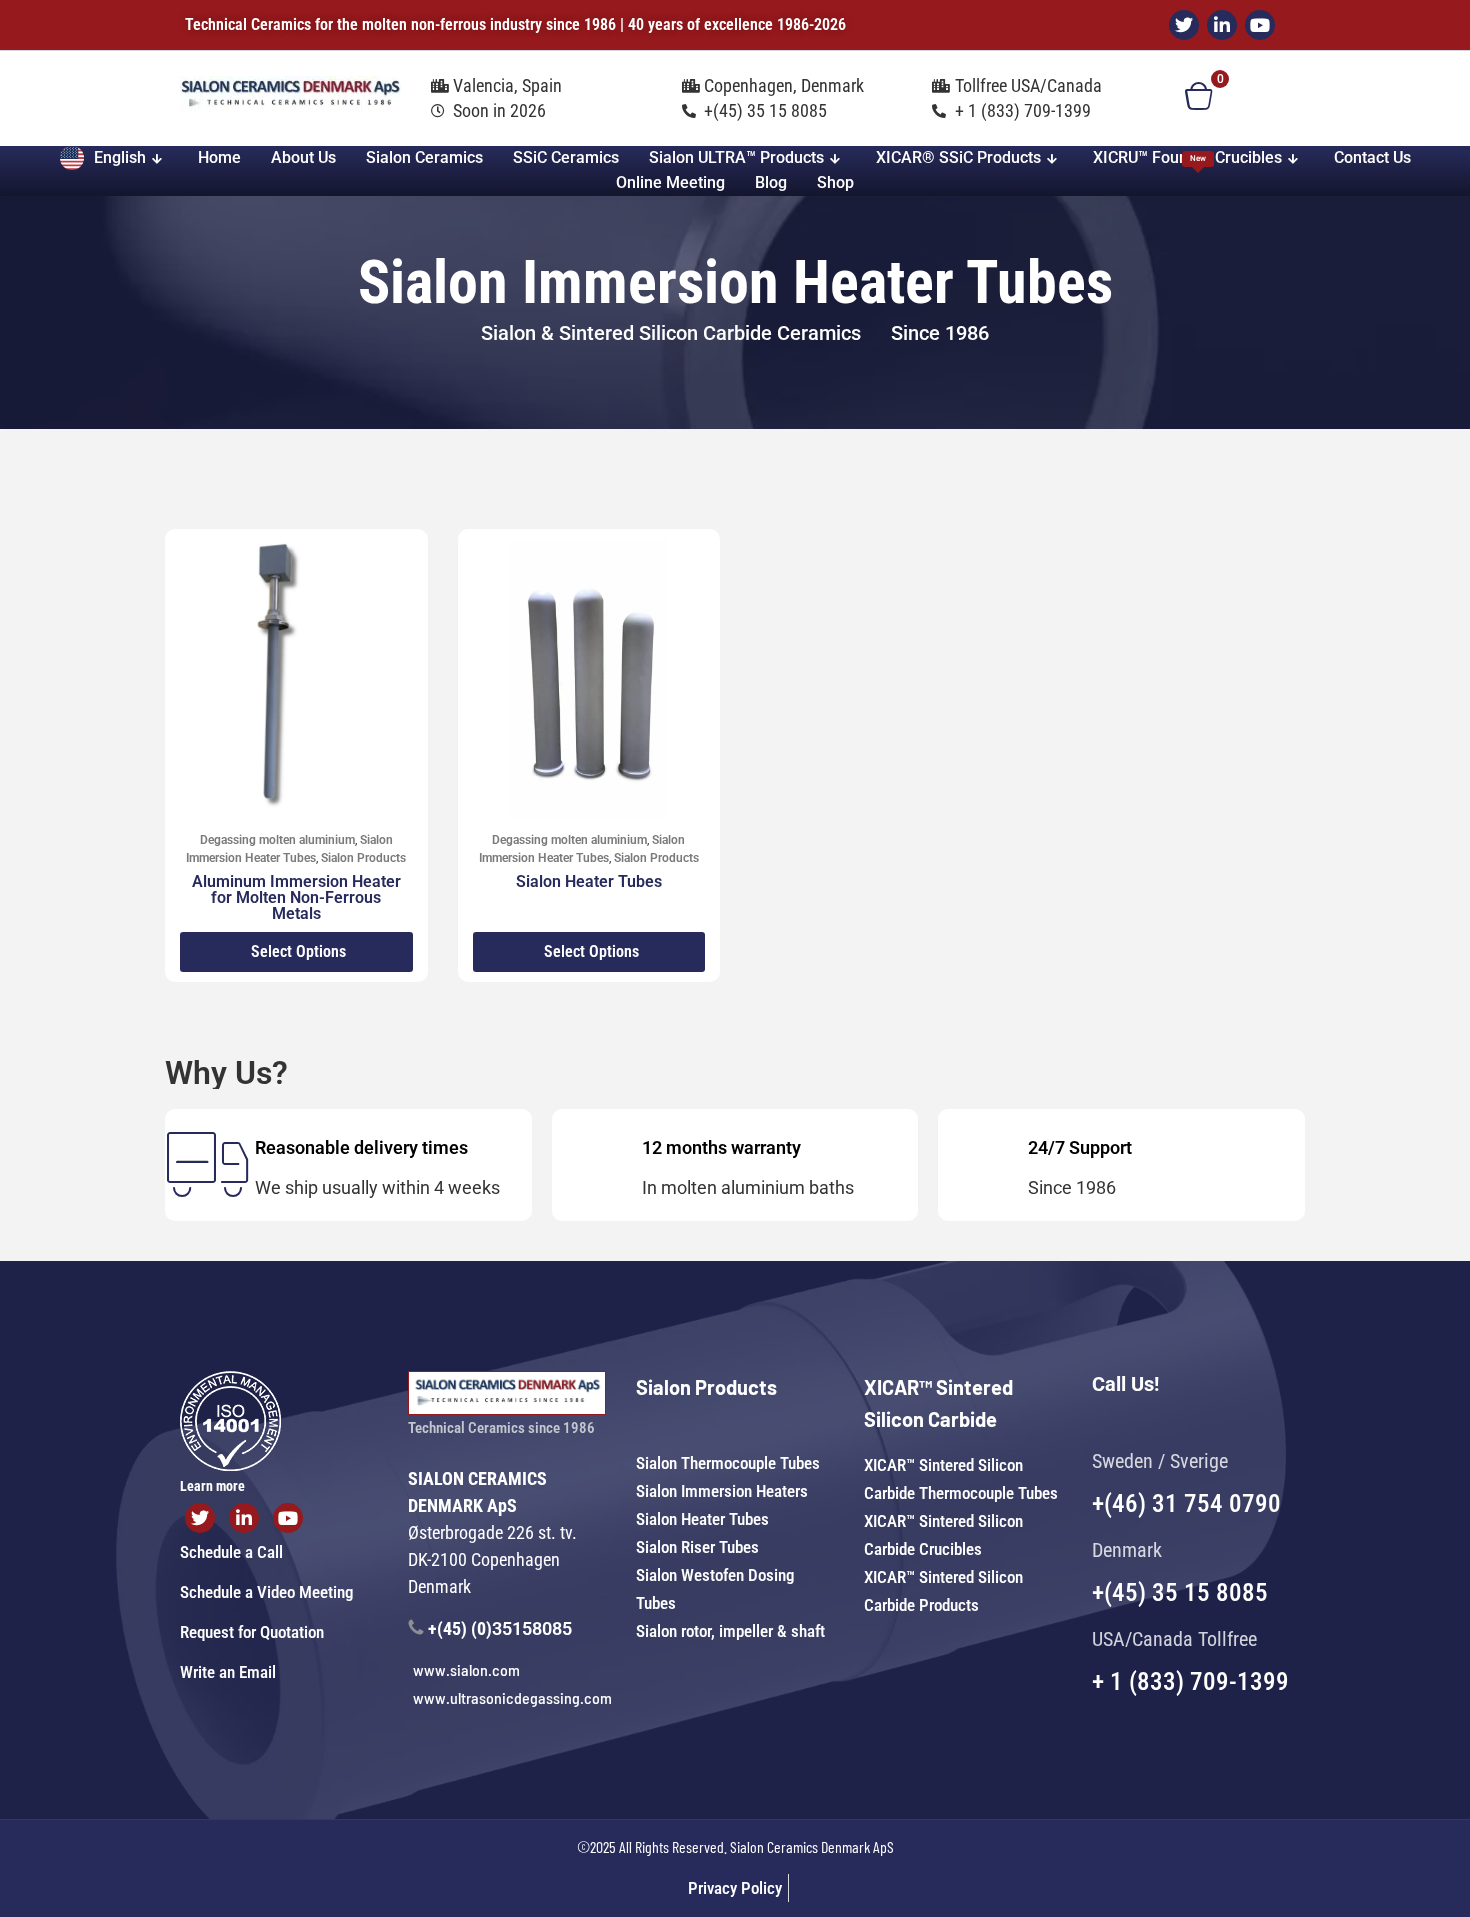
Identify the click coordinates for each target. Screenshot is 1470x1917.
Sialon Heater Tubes (589, 881)
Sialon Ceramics (424, 157)
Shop (835, 182)
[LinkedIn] (1222, 25)
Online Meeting (670, 182)
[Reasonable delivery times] (207, 1164)
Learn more (212, 1486)
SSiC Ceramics (566, 157)
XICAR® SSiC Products (958, 157)
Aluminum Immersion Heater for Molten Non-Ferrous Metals (296, 897)
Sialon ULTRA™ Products (736, 157)
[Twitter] (1184, 25)
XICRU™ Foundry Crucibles (1187, 157)
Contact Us (1372, 157)
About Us (303, 157)
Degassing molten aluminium (277, 840)
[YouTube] (1260, 25)
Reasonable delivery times (361, 1147)
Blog (771, 182)
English (120, 157)
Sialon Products (363, 858)
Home (219, 157)
